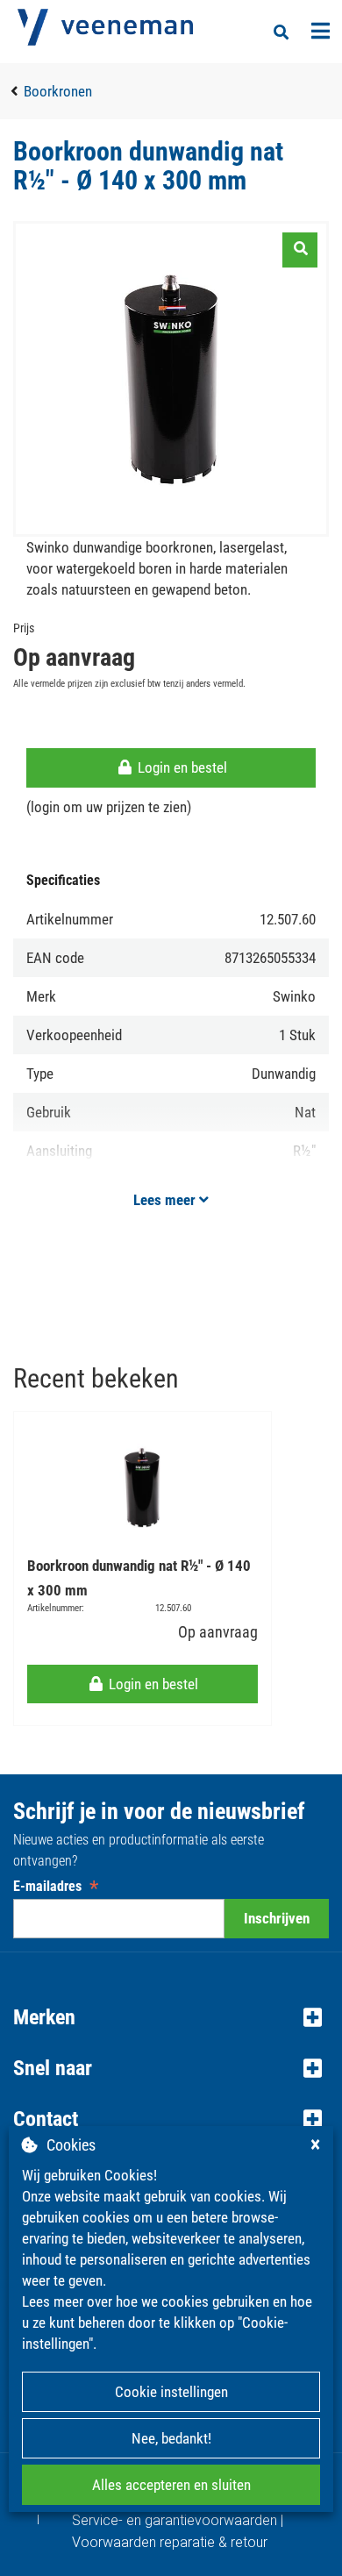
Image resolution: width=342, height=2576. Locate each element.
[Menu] (321, 31)
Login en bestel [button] (181, 767)
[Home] (105, 27)
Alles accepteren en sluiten (171, 2485)
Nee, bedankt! (171, 2438)
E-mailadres (56, 1886)
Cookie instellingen (171, 2392)
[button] (171, 2017)
